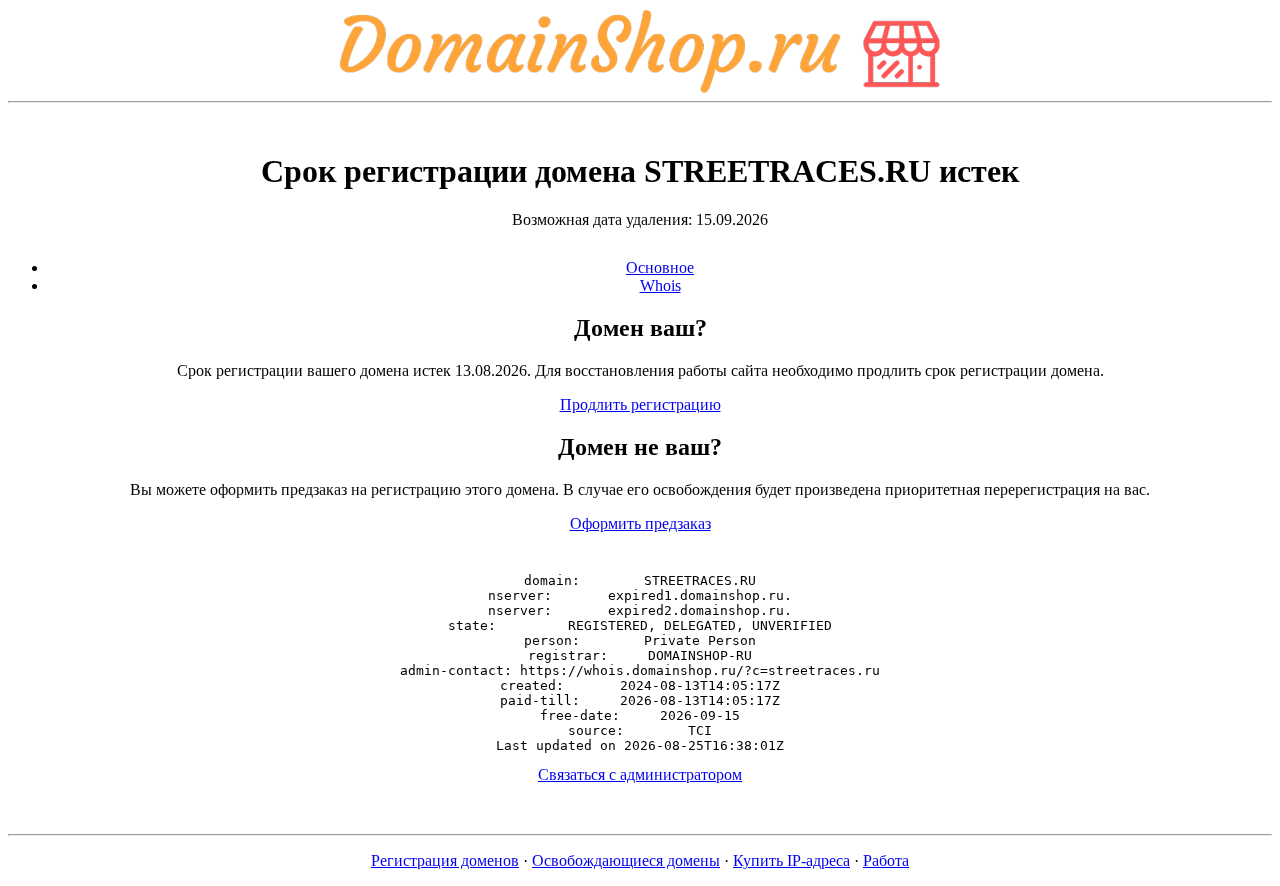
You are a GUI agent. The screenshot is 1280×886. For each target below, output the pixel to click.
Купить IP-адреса (791, 860)
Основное (660, 267)
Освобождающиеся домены (626, 860)
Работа (886, 860)
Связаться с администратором (640, 774)
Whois (660, 285)
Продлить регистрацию (640, 404)
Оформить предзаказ (640, 523)
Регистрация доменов (445, 860)
